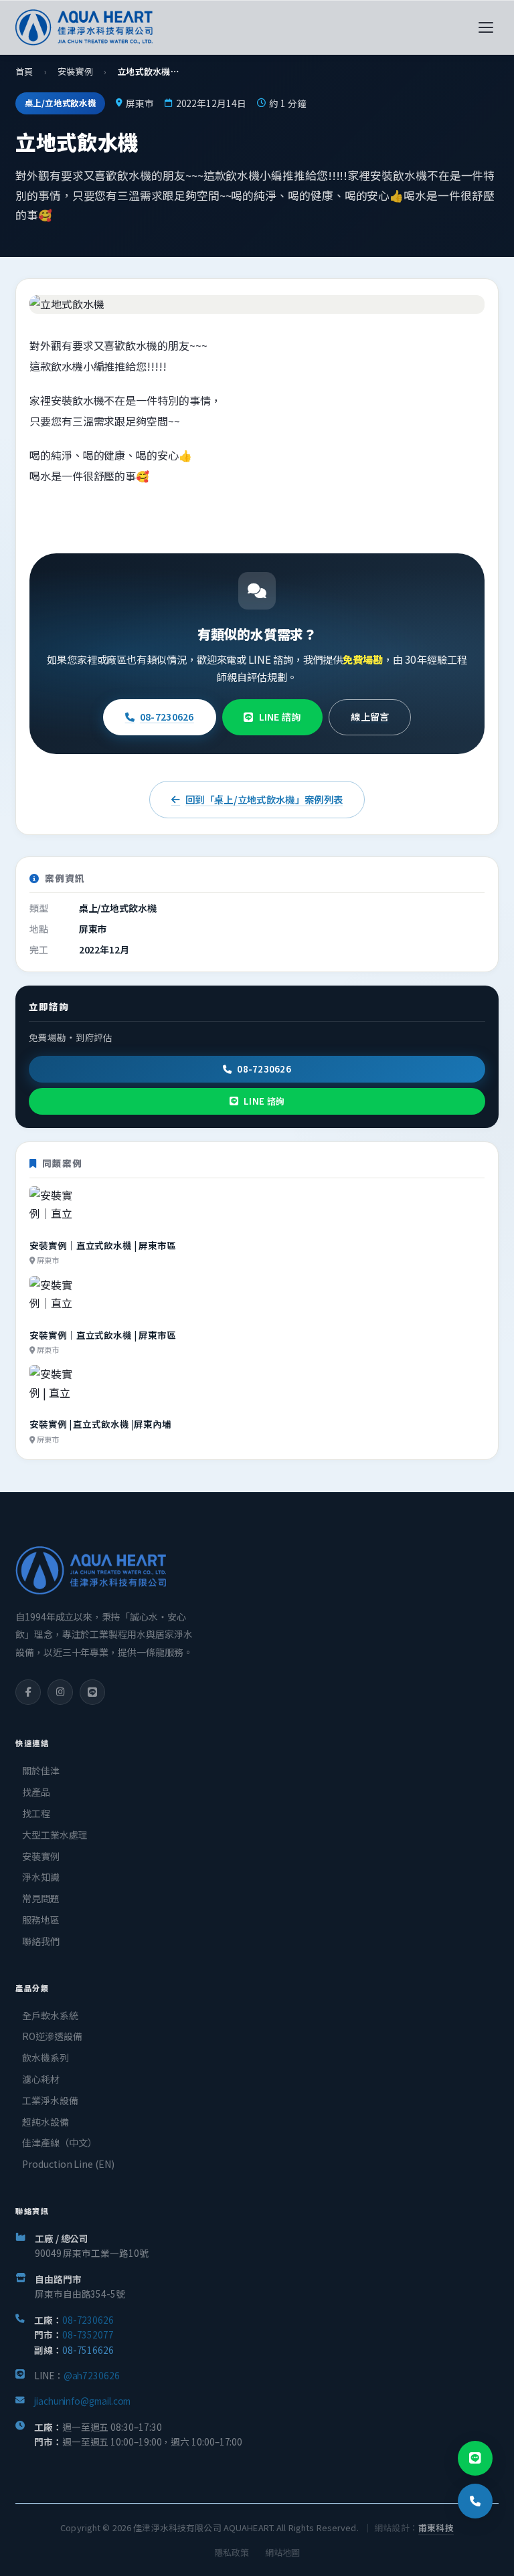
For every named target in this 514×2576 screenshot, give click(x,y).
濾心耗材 (41, 2079)
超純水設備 (46, 2122)
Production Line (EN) (68, 2164)
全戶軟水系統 (50, 2015)
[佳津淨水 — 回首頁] (84, 27)
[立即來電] (475, 2501)
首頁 (24, 71)
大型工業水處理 (55, 1835)
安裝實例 (75, 71)
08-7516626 (88, 2350)
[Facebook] (28, 1692)
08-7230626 (167, 717)
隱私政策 (232, 2552)
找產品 (36, 1792)
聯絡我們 (41, 1941)
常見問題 (41, 1898)
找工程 (36, 1813)
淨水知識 (41, 1877)
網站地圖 (282, 2552)
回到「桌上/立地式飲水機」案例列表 (264, 799)
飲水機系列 (46, 2057)
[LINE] (92, 1692)
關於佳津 (41, 1770)
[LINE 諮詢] (475, 2458)
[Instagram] (60, 1692)
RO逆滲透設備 (52, 2036)
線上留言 (370, 717)
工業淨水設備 (50, 2100)
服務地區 (41, 1920)
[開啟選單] (486, 27)
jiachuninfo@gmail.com (82, 2401)
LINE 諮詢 (280, 717)
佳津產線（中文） (59, 2142)
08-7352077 (88, 2334)
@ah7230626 (92, 2375)
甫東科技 (436, 2527)
